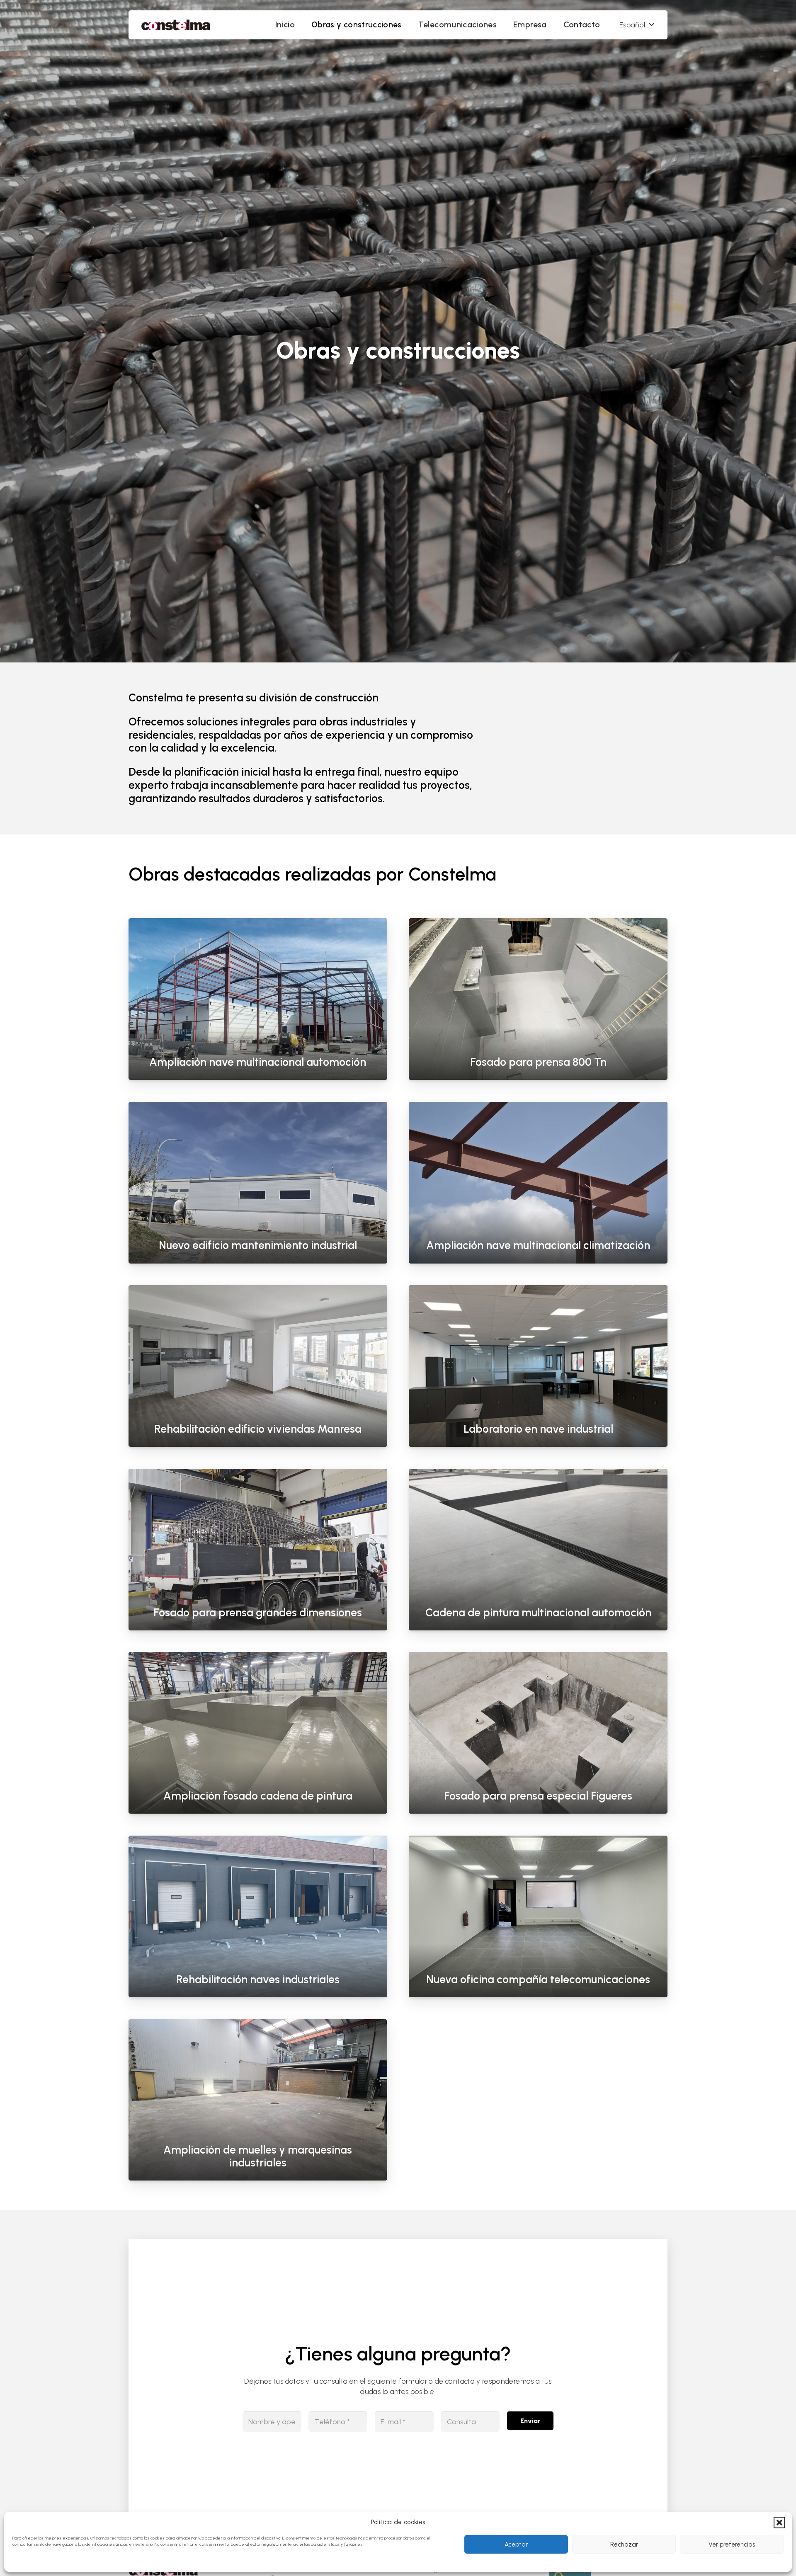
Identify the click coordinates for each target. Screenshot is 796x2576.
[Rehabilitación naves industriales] (258, 1916)
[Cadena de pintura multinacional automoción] (538, 1550)
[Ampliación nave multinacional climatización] (538, 1183)
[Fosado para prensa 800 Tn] (538, 999)
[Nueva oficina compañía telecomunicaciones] (538, 1916)
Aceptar (516, 2544)
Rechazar (624, 2544)
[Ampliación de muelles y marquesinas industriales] (258, 2100)
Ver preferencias (732, 2544)
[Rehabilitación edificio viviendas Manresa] (258, 1366)
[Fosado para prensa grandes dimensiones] (258, 1550)
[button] (779, 2523)
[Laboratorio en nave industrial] (538, 1366)
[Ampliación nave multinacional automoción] (258, 999)
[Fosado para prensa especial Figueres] (538, 1733)
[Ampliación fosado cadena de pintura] (258, 1733)
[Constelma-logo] (176, 25)
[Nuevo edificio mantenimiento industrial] (258, 1183)
